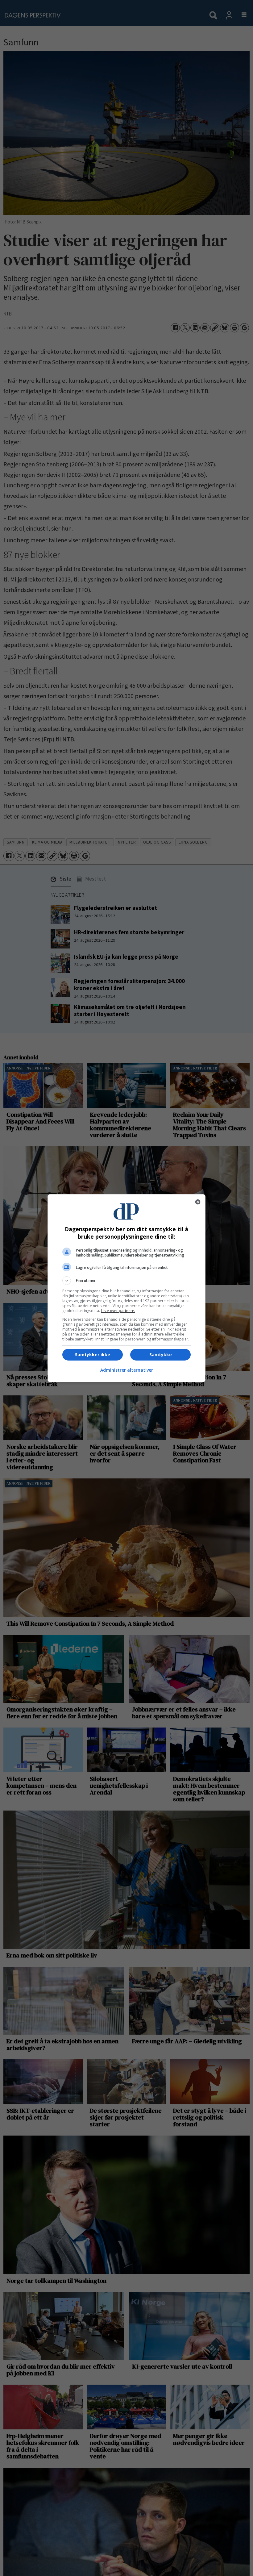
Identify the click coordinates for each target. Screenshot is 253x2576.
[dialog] (126, 1288)
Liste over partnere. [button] (118, 1311)
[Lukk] (198, 1202)
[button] (126, 1281)
